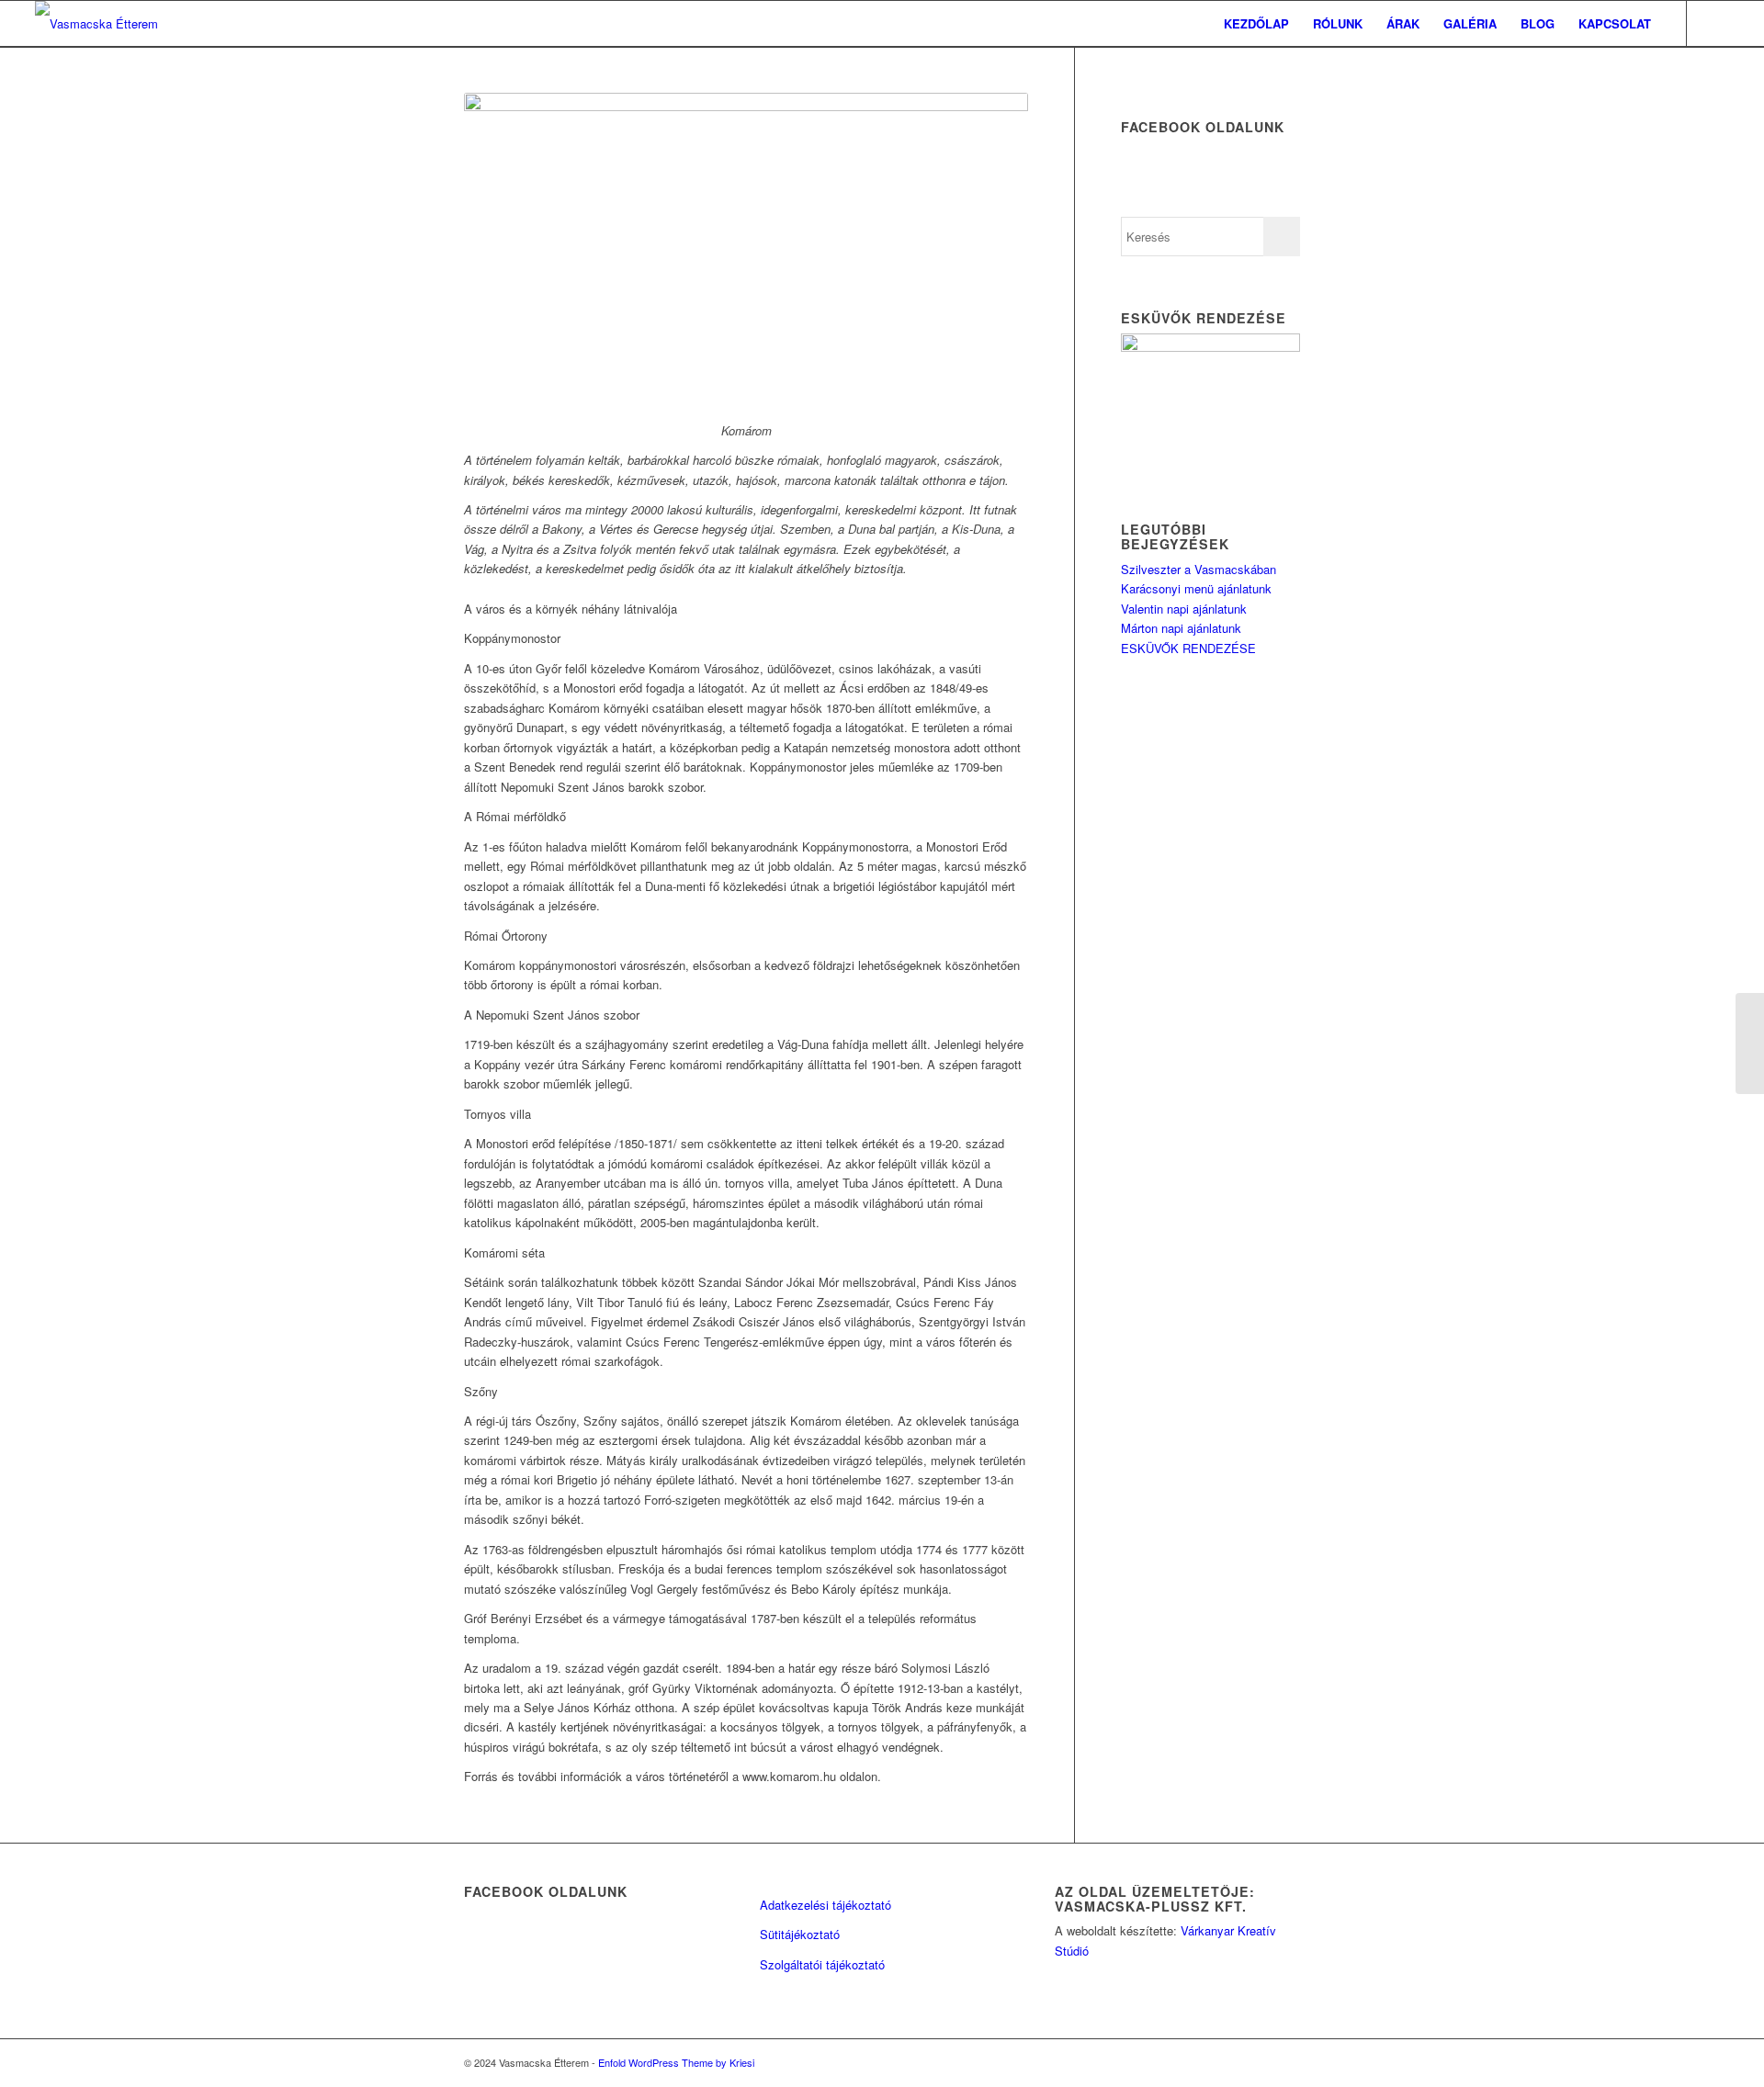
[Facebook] (1715, 23)
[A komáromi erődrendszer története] (1750, 1043)
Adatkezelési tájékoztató (825, 1905)
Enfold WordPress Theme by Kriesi (676, 2062)
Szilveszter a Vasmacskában (1199, 569)
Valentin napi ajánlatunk (1184, 609)
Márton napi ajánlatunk (1181, 628)
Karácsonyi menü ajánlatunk (1196, 588)
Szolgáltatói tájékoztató (822, 1964)
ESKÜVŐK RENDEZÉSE (1188, 648)
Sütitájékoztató (800, 1934)
